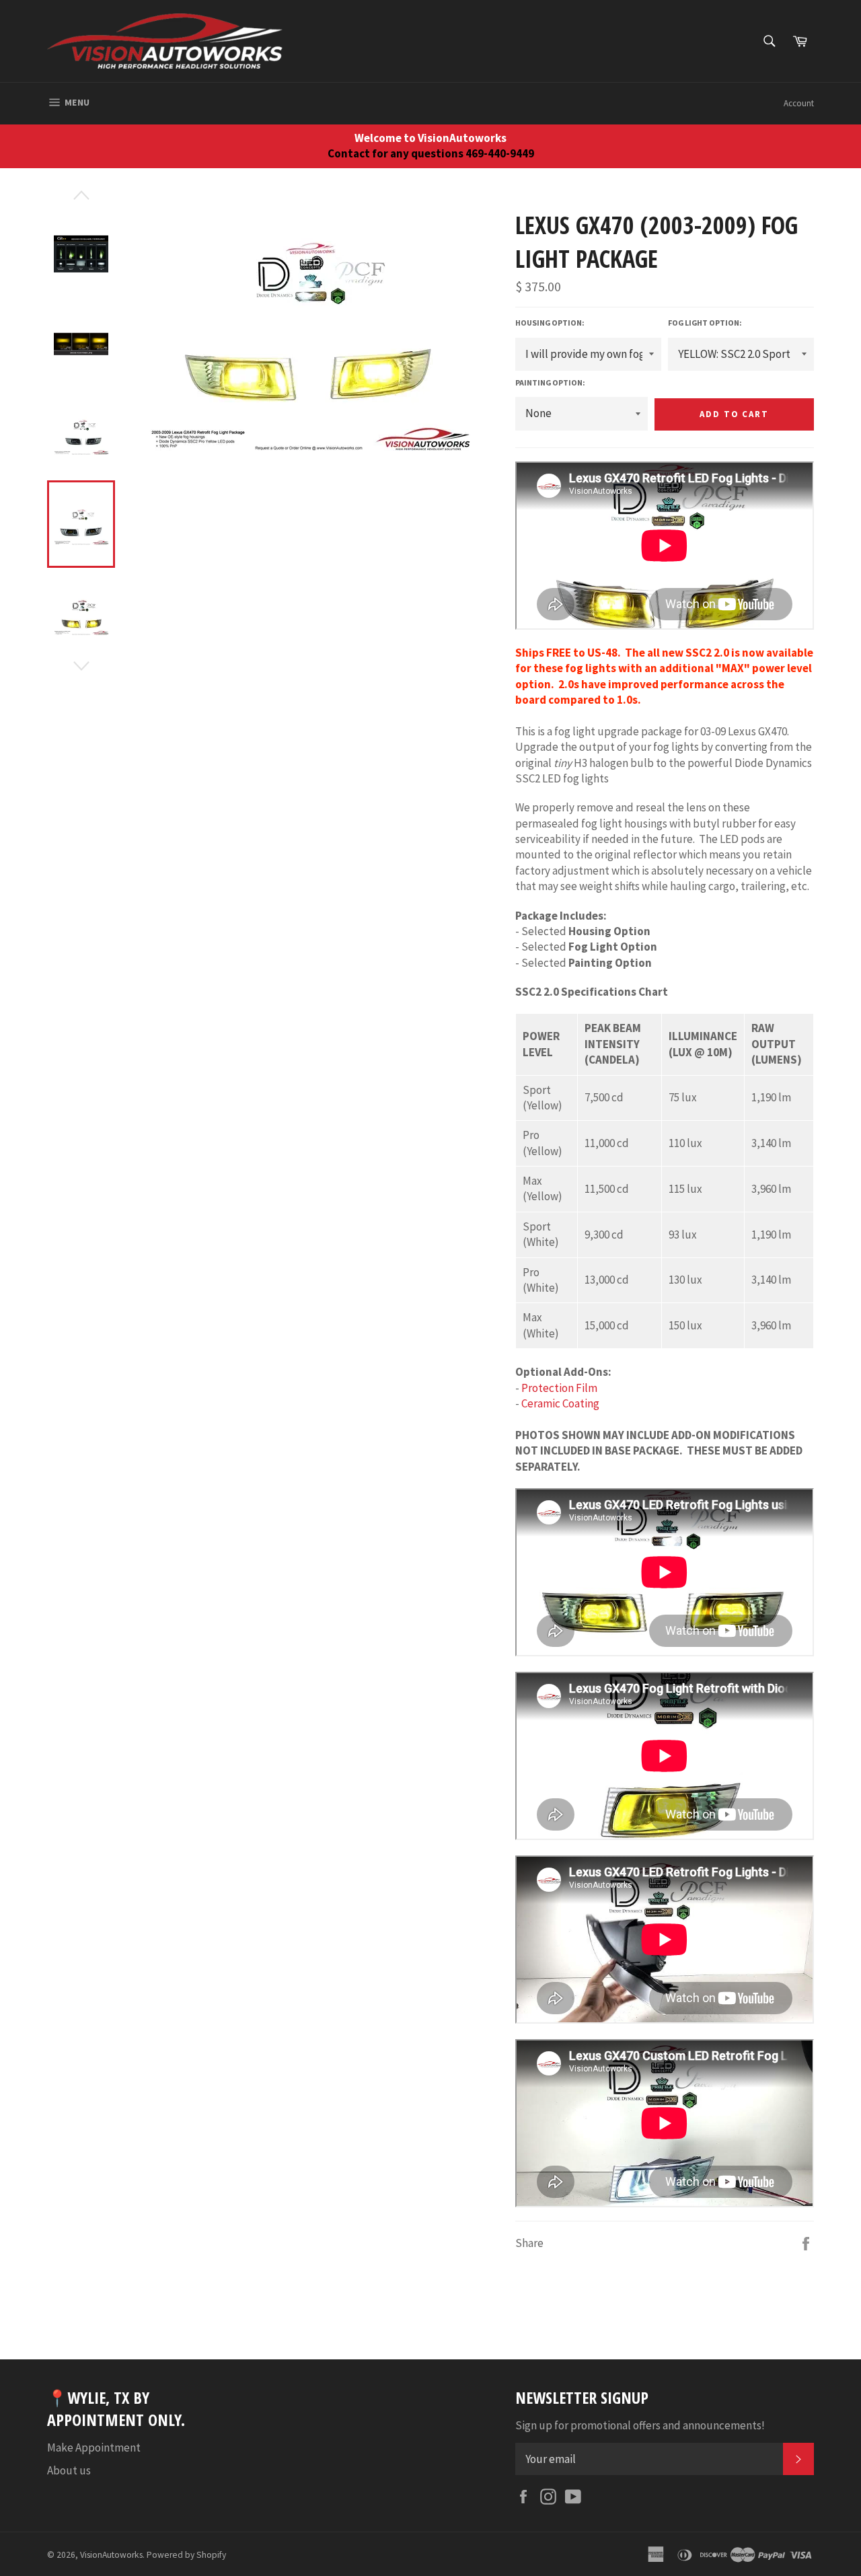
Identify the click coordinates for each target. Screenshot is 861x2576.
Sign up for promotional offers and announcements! (640, 2425)
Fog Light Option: (705, 323)
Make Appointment (94, 2448)
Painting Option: (550, 382)
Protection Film (559, 1388)
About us (69, 2470)
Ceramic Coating (560, 1403)
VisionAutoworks (111, 2555)
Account (799, 103)
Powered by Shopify (186, 2555)
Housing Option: (550, 323)
